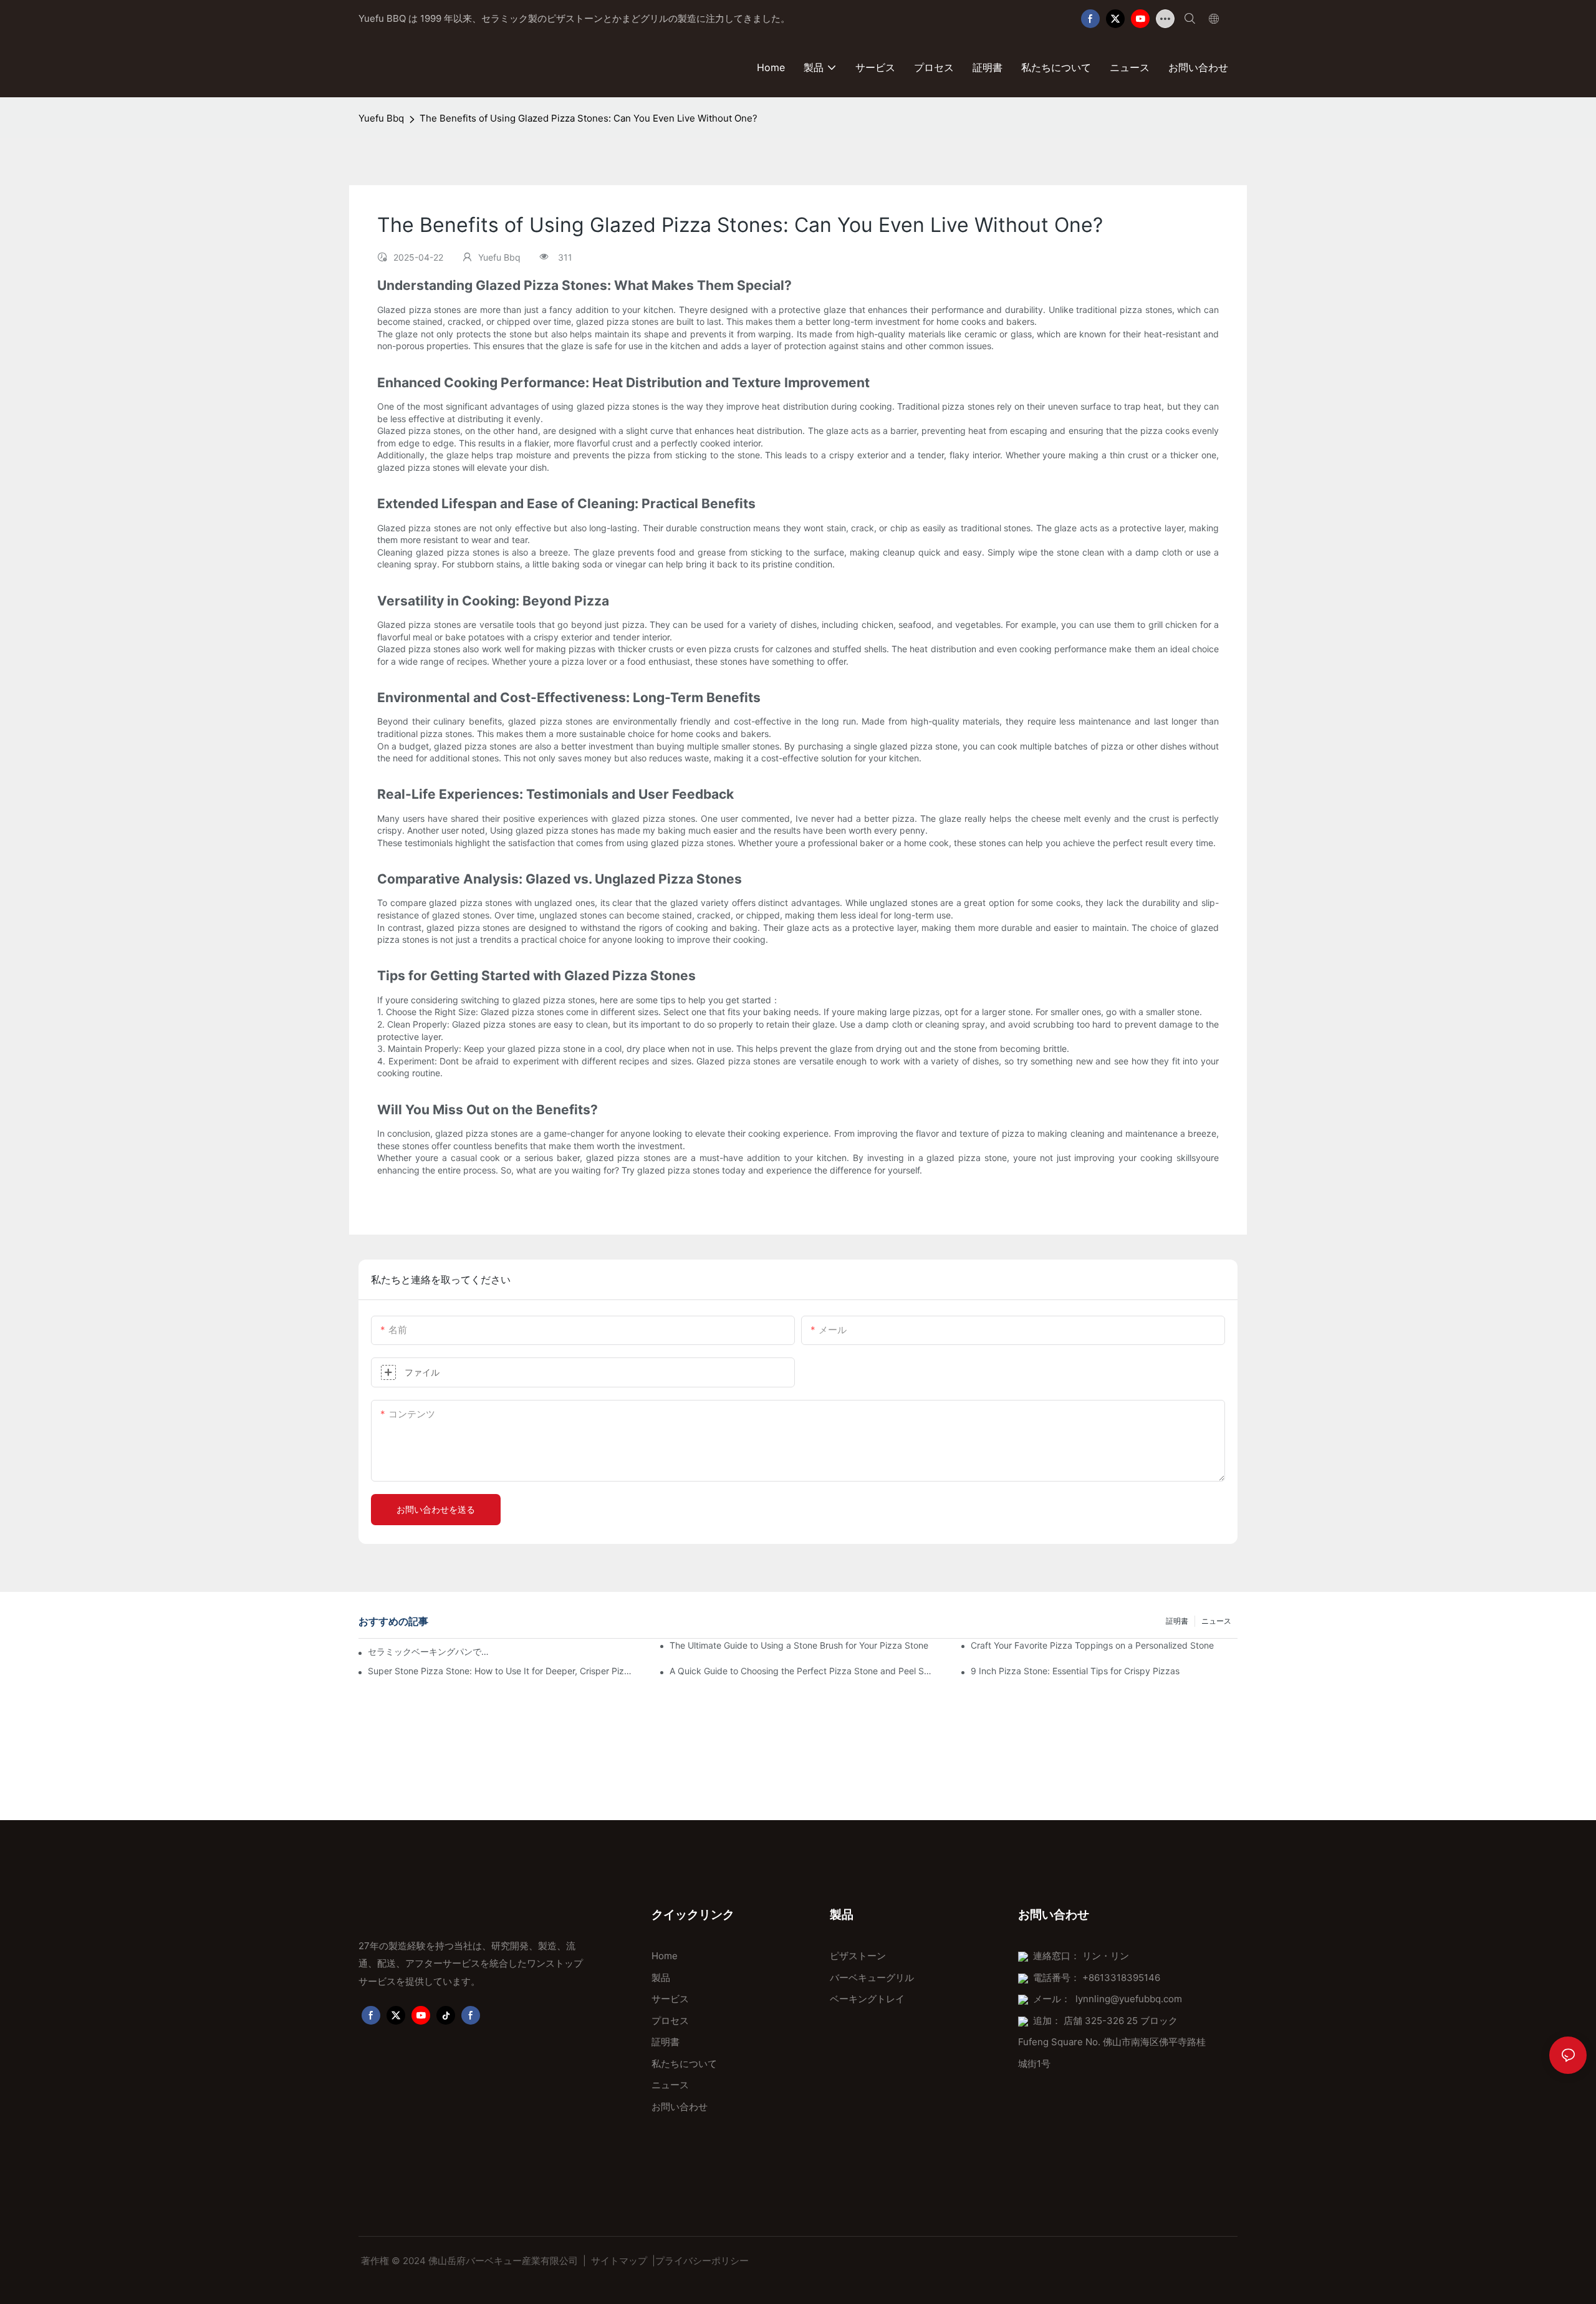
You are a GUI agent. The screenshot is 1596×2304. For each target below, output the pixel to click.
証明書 (1177, 1621)
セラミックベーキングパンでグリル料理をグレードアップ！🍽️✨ (432, 1651)
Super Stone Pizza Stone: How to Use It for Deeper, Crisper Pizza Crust (501, 1671)
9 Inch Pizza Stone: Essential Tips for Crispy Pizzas (1075, 1671)
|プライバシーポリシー (700, 2261)
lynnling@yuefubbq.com (1129, 1999)
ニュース (1216, 1621)
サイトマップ (619, 2261)
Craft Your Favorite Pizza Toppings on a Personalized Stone (1092, 1645)
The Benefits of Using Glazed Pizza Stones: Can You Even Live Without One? (589, 118)
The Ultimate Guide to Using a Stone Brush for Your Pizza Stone (799, 1645)
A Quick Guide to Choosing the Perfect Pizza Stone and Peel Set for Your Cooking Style (803, 1671)
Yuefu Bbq (381, 118)
